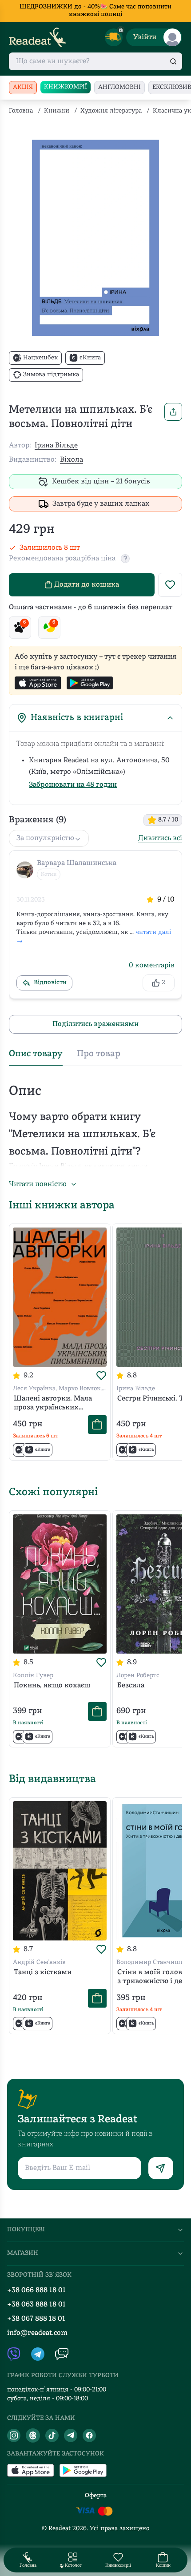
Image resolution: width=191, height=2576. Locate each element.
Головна (21, 111)
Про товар (99, 1054)
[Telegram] (71, 2435)
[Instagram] (14, 2435)
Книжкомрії (66, 87)
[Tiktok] (52, 2435)
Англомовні (119, 87)
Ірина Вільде (56, 446)
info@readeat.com (37, 2333)
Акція (23, 87)
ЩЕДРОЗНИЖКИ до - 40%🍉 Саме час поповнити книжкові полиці (95, 11)
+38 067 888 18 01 (36, 2319)
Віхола (72, 460)
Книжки (57, 111)
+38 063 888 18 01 (36, 2305)
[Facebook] (89, 2435)
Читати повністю (38, 1184)
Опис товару (36, 1054)
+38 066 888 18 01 (36, 2290)
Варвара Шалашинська (77, 863)
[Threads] (33, 2435)
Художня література (111, 111)
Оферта (96, 2496)
